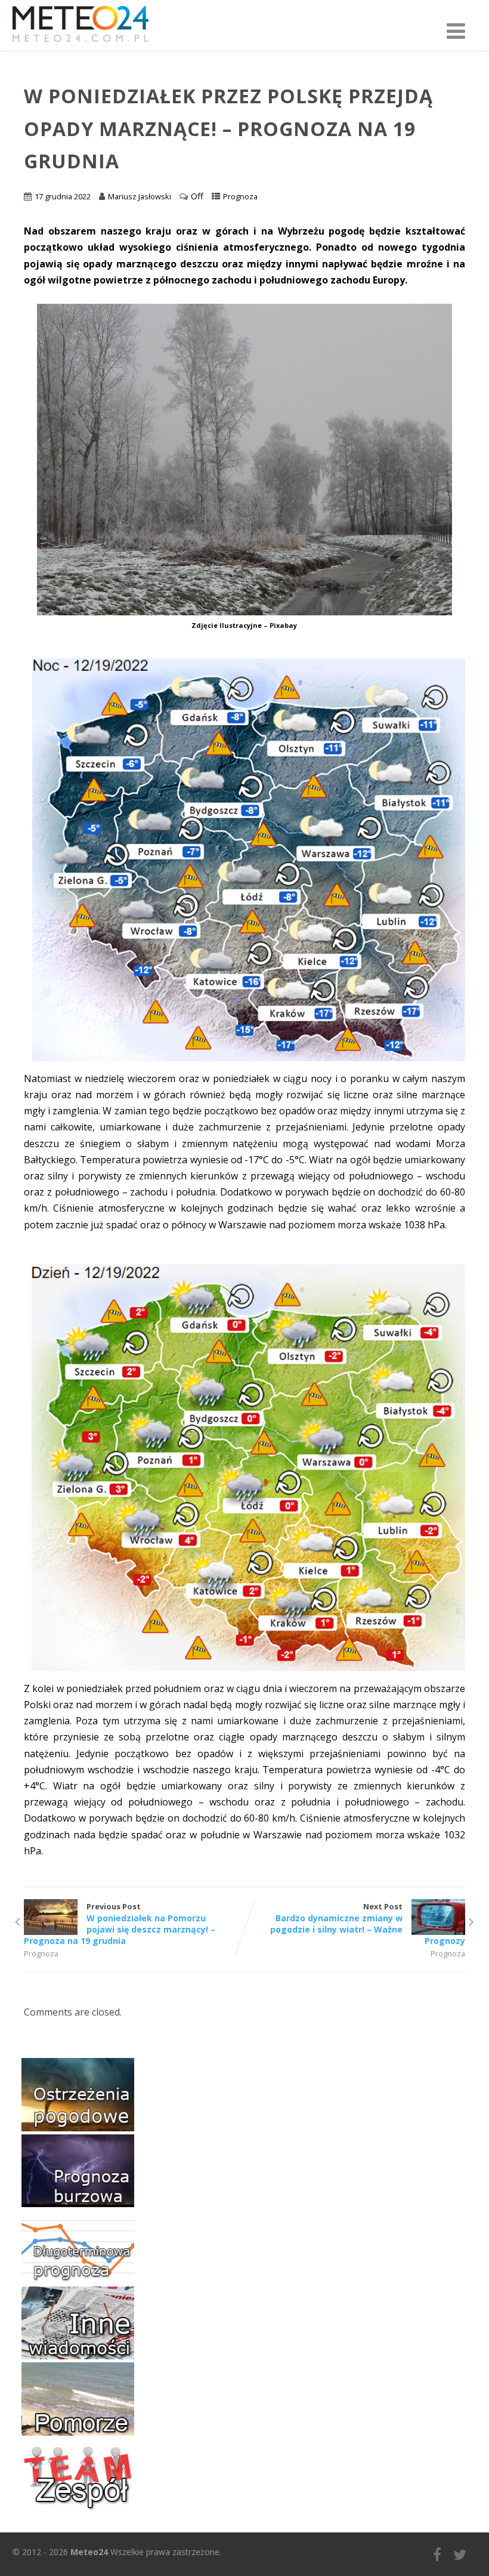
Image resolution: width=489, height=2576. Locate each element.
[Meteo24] (81, 44)
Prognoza (240, 196)
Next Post (368, 1924)
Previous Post (120, 1924)
